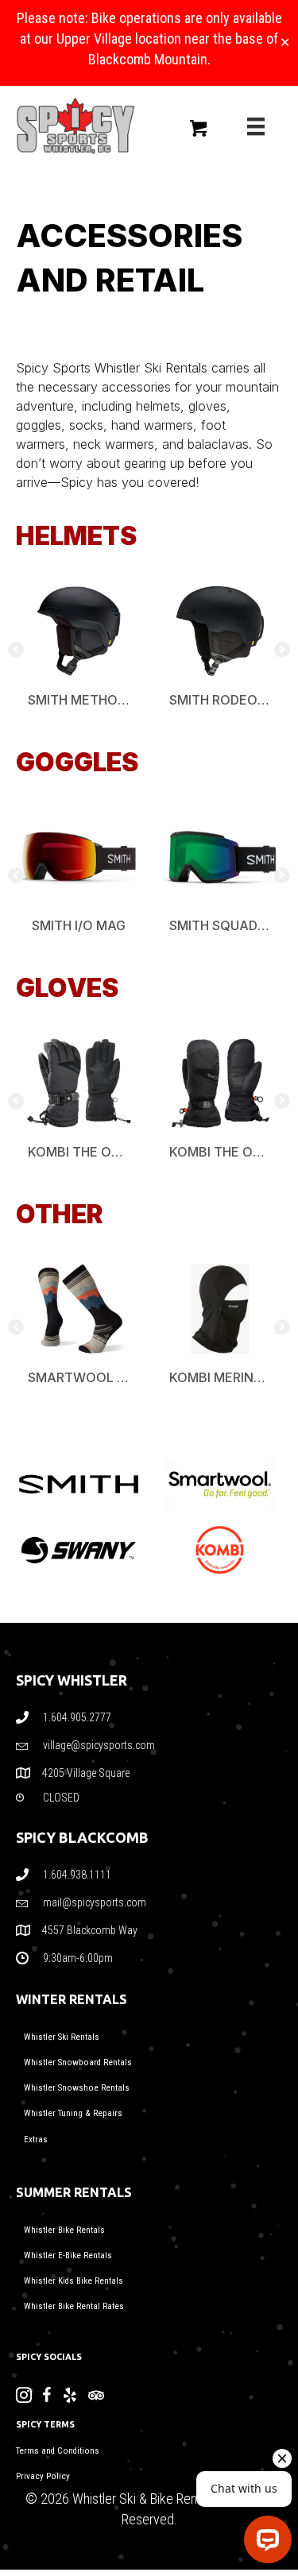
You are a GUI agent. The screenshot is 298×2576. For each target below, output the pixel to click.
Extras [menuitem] (36, 2140)
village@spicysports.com (99, 1745)
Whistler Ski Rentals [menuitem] (62, 2037)
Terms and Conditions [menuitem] (58, 2451)
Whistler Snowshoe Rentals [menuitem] (77, 2088)
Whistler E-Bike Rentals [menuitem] (68, 2255)
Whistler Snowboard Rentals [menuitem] (78, 2062)
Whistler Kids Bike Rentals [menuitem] (74, 2281)
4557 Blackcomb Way (91, 1930)
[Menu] (256, 126)
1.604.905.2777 (77, 1717)
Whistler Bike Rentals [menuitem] (64, 2230)
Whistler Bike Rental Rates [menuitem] (74, 2306)
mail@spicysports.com (95, 1902)
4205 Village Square (86, 1773)
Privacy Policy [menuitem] (43, 2476)
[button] (16, 650)
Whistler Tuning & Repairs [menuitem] (73, 2113)
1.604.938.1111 (77, 1875)
